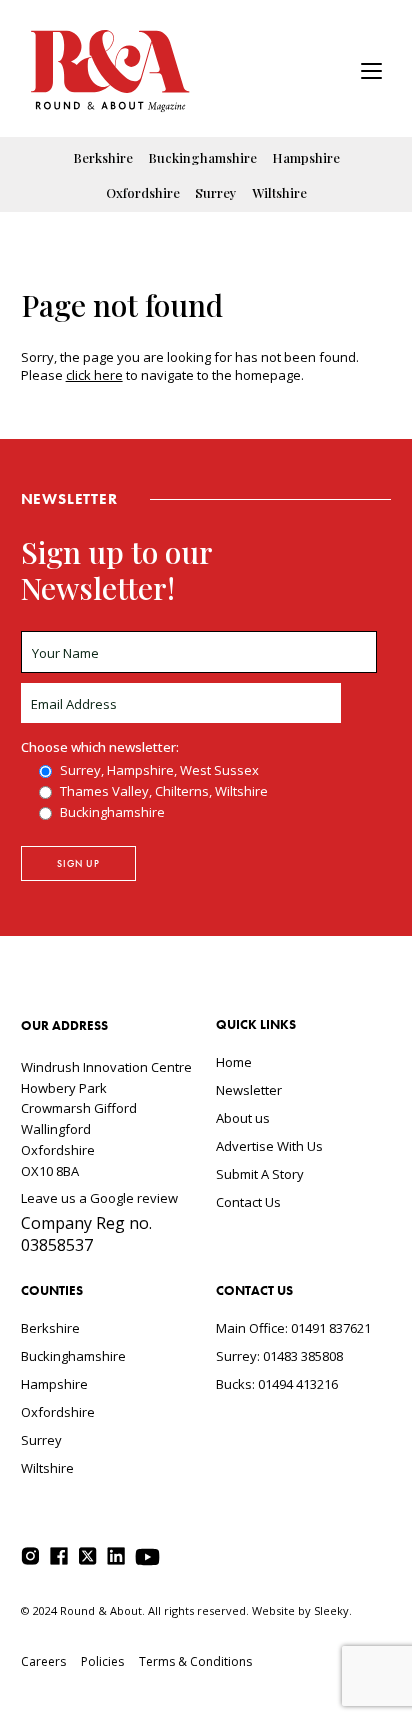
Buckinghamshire (202, 157)
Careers (43, 1661)
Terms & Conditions (195, 1661)
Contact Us (248, 1202)
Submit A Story (260, 1174)
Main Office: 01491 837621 (293, 1328)
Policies (102, 1661)
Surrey (216, 192)
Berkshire (103, 157)
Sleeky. (333, 1610)
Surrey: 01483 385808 (279, 1356)
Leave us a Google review (99, 1198)
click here (94, 375)
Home (234, 1062)
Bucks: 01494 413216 (277, 1384)
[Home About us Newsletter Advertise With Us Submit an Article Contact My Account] (371, 73)
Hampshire (306, 157)
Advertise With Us (269, 1146)
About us (243, 1118)
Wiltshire (279, 192)
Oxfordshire (143, 192)
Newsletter (249, 1090)
